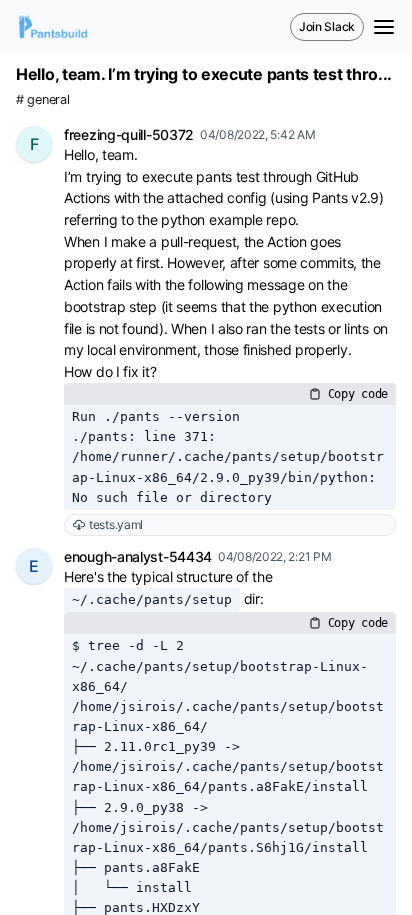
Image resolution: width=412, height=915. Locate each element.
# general (42, 99)
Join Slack (327, 26)
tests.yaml (116, 524)
